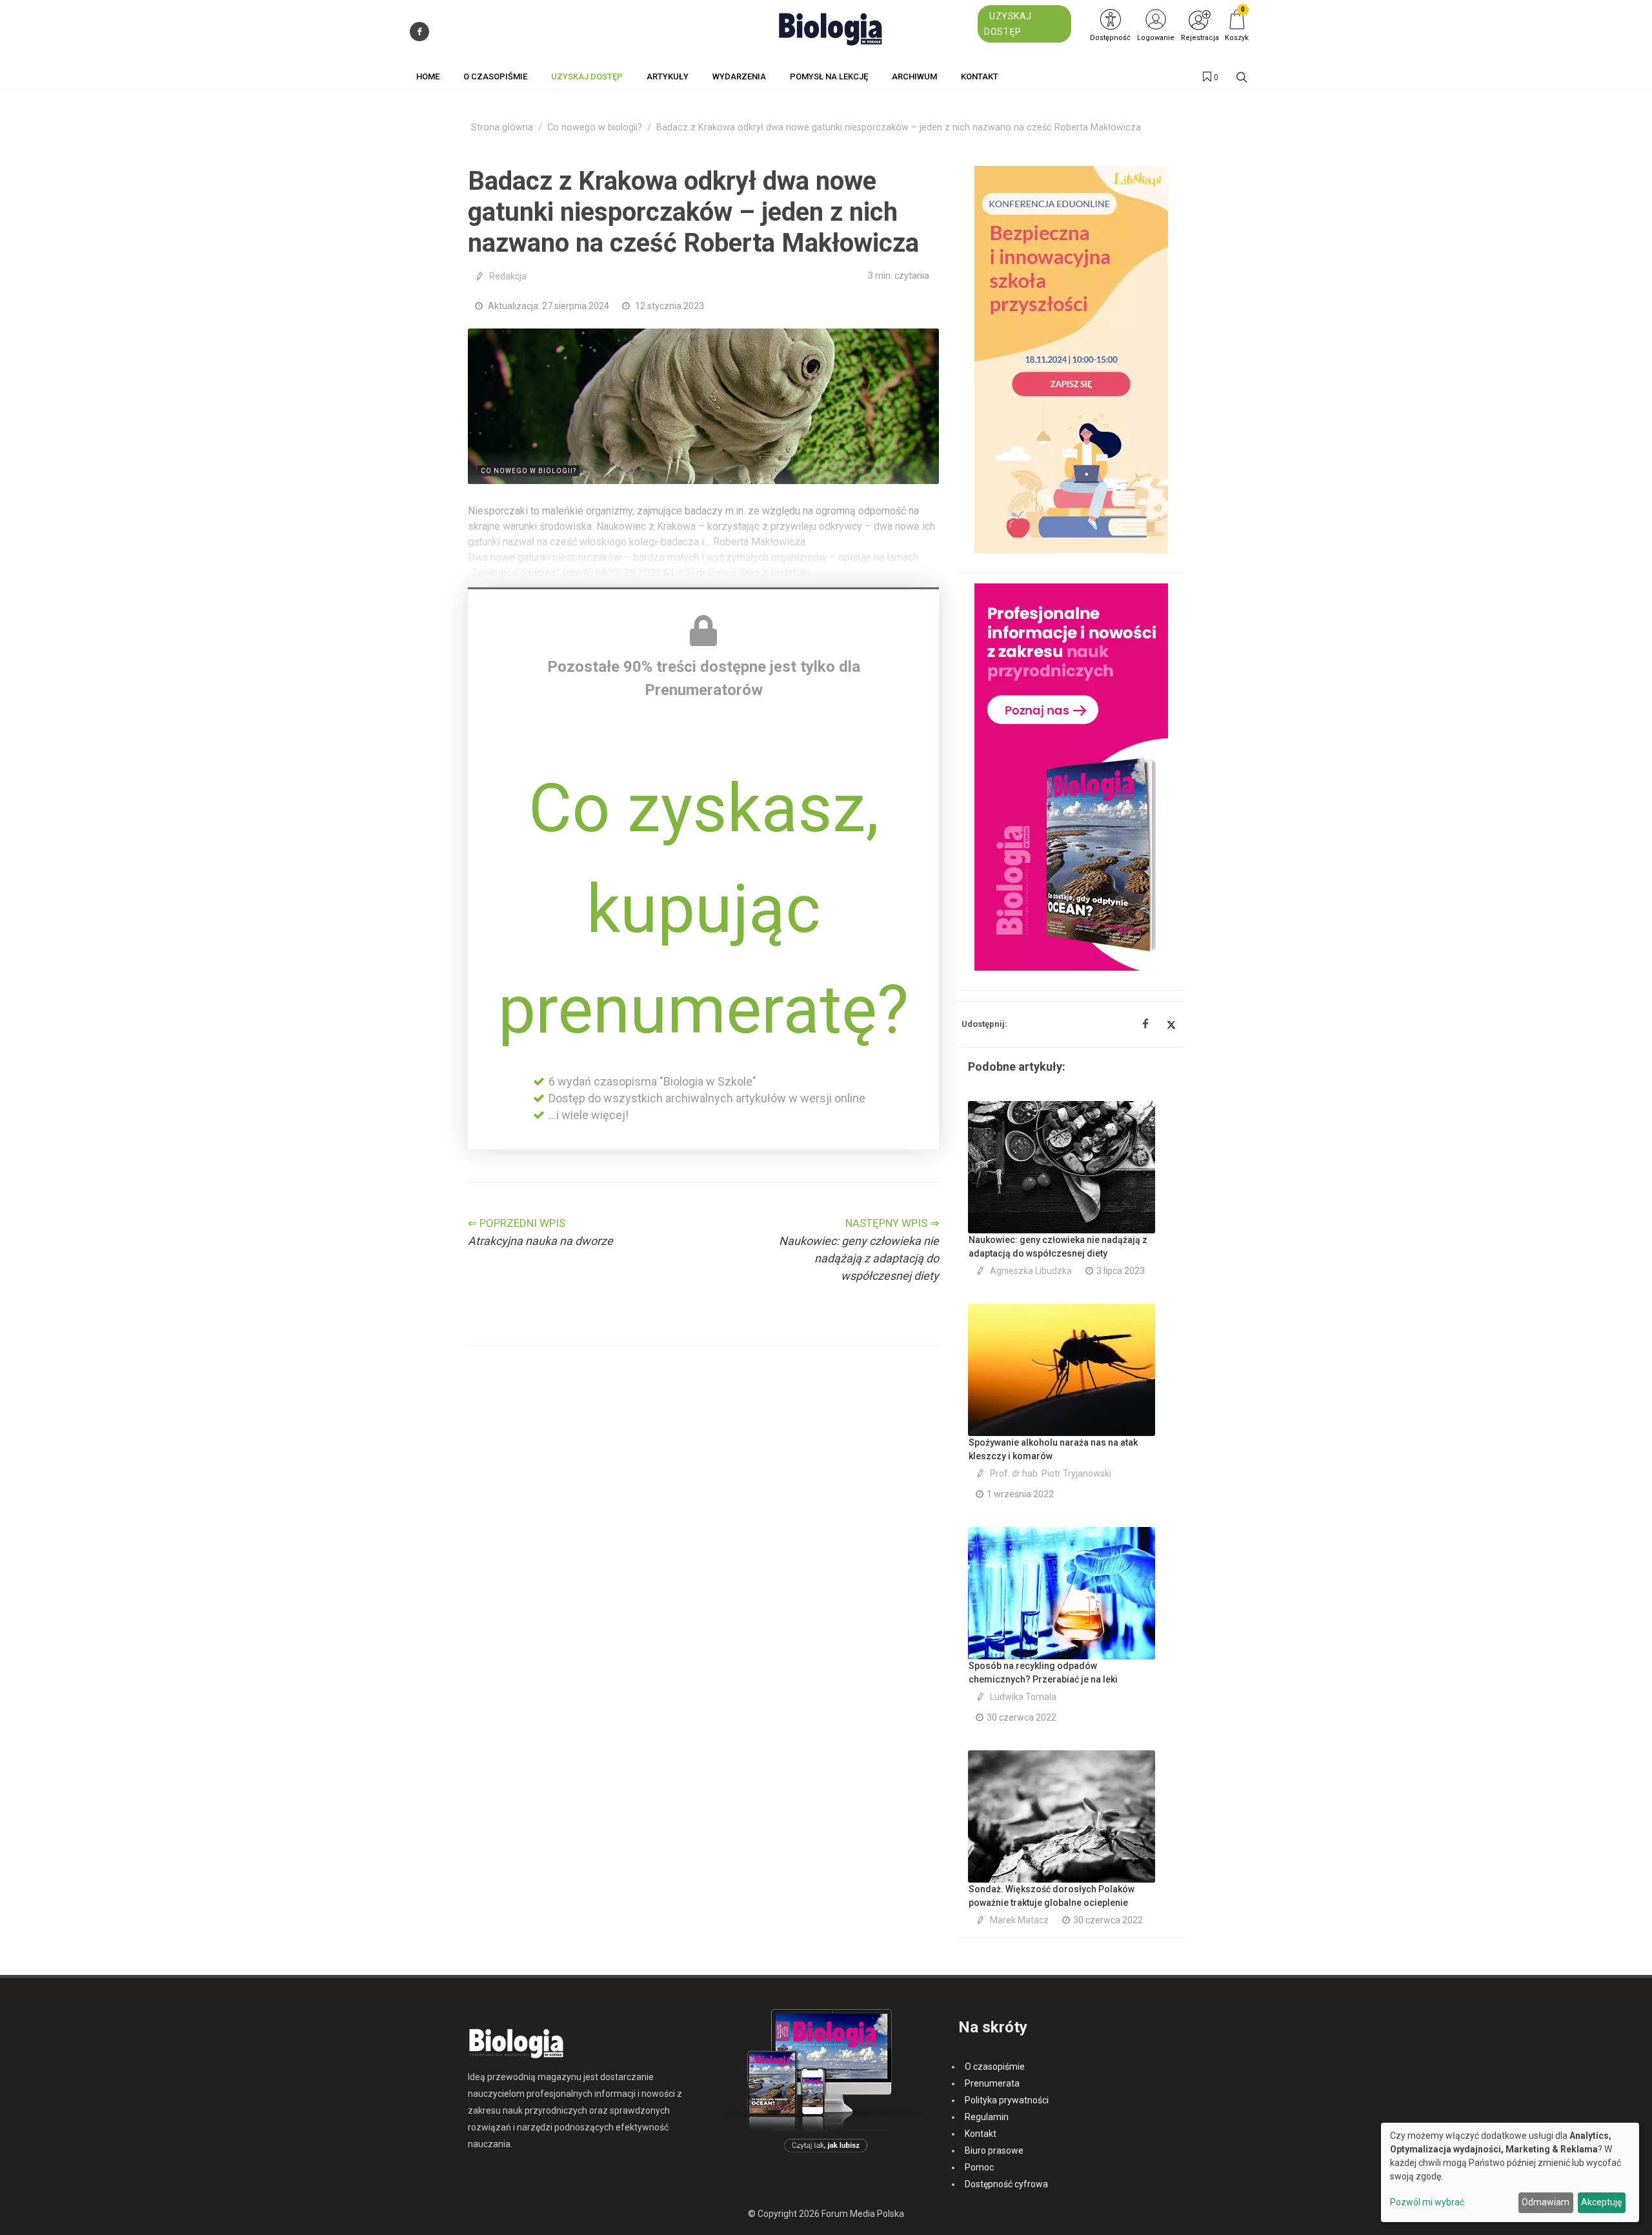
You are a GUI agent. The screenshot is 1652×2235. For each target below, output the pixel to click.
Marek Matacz (1019, 1920)
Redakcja (508, 276)
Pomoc (979, 2167)
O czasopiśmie (995, 2067)
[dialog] (1510, 2172)
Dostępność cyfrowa (1006, 2184)
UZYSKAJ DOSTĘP (1008, 24)
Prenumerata (992, 2083)
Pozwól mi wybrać (1427, 2202)
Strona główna (502, 127)
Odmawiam (1546, 2202)
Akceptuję (1601, 2202)
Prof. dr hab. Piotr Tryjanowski (1051, 1473)
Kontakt (981, 2134)
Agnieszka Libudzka (1031, 1271)
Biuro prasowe (994, 2150)
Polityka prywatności (1007, 2100)
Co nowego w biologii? (595, 127)
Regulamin (987, 2117)
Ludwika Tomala (1023, 1697)
